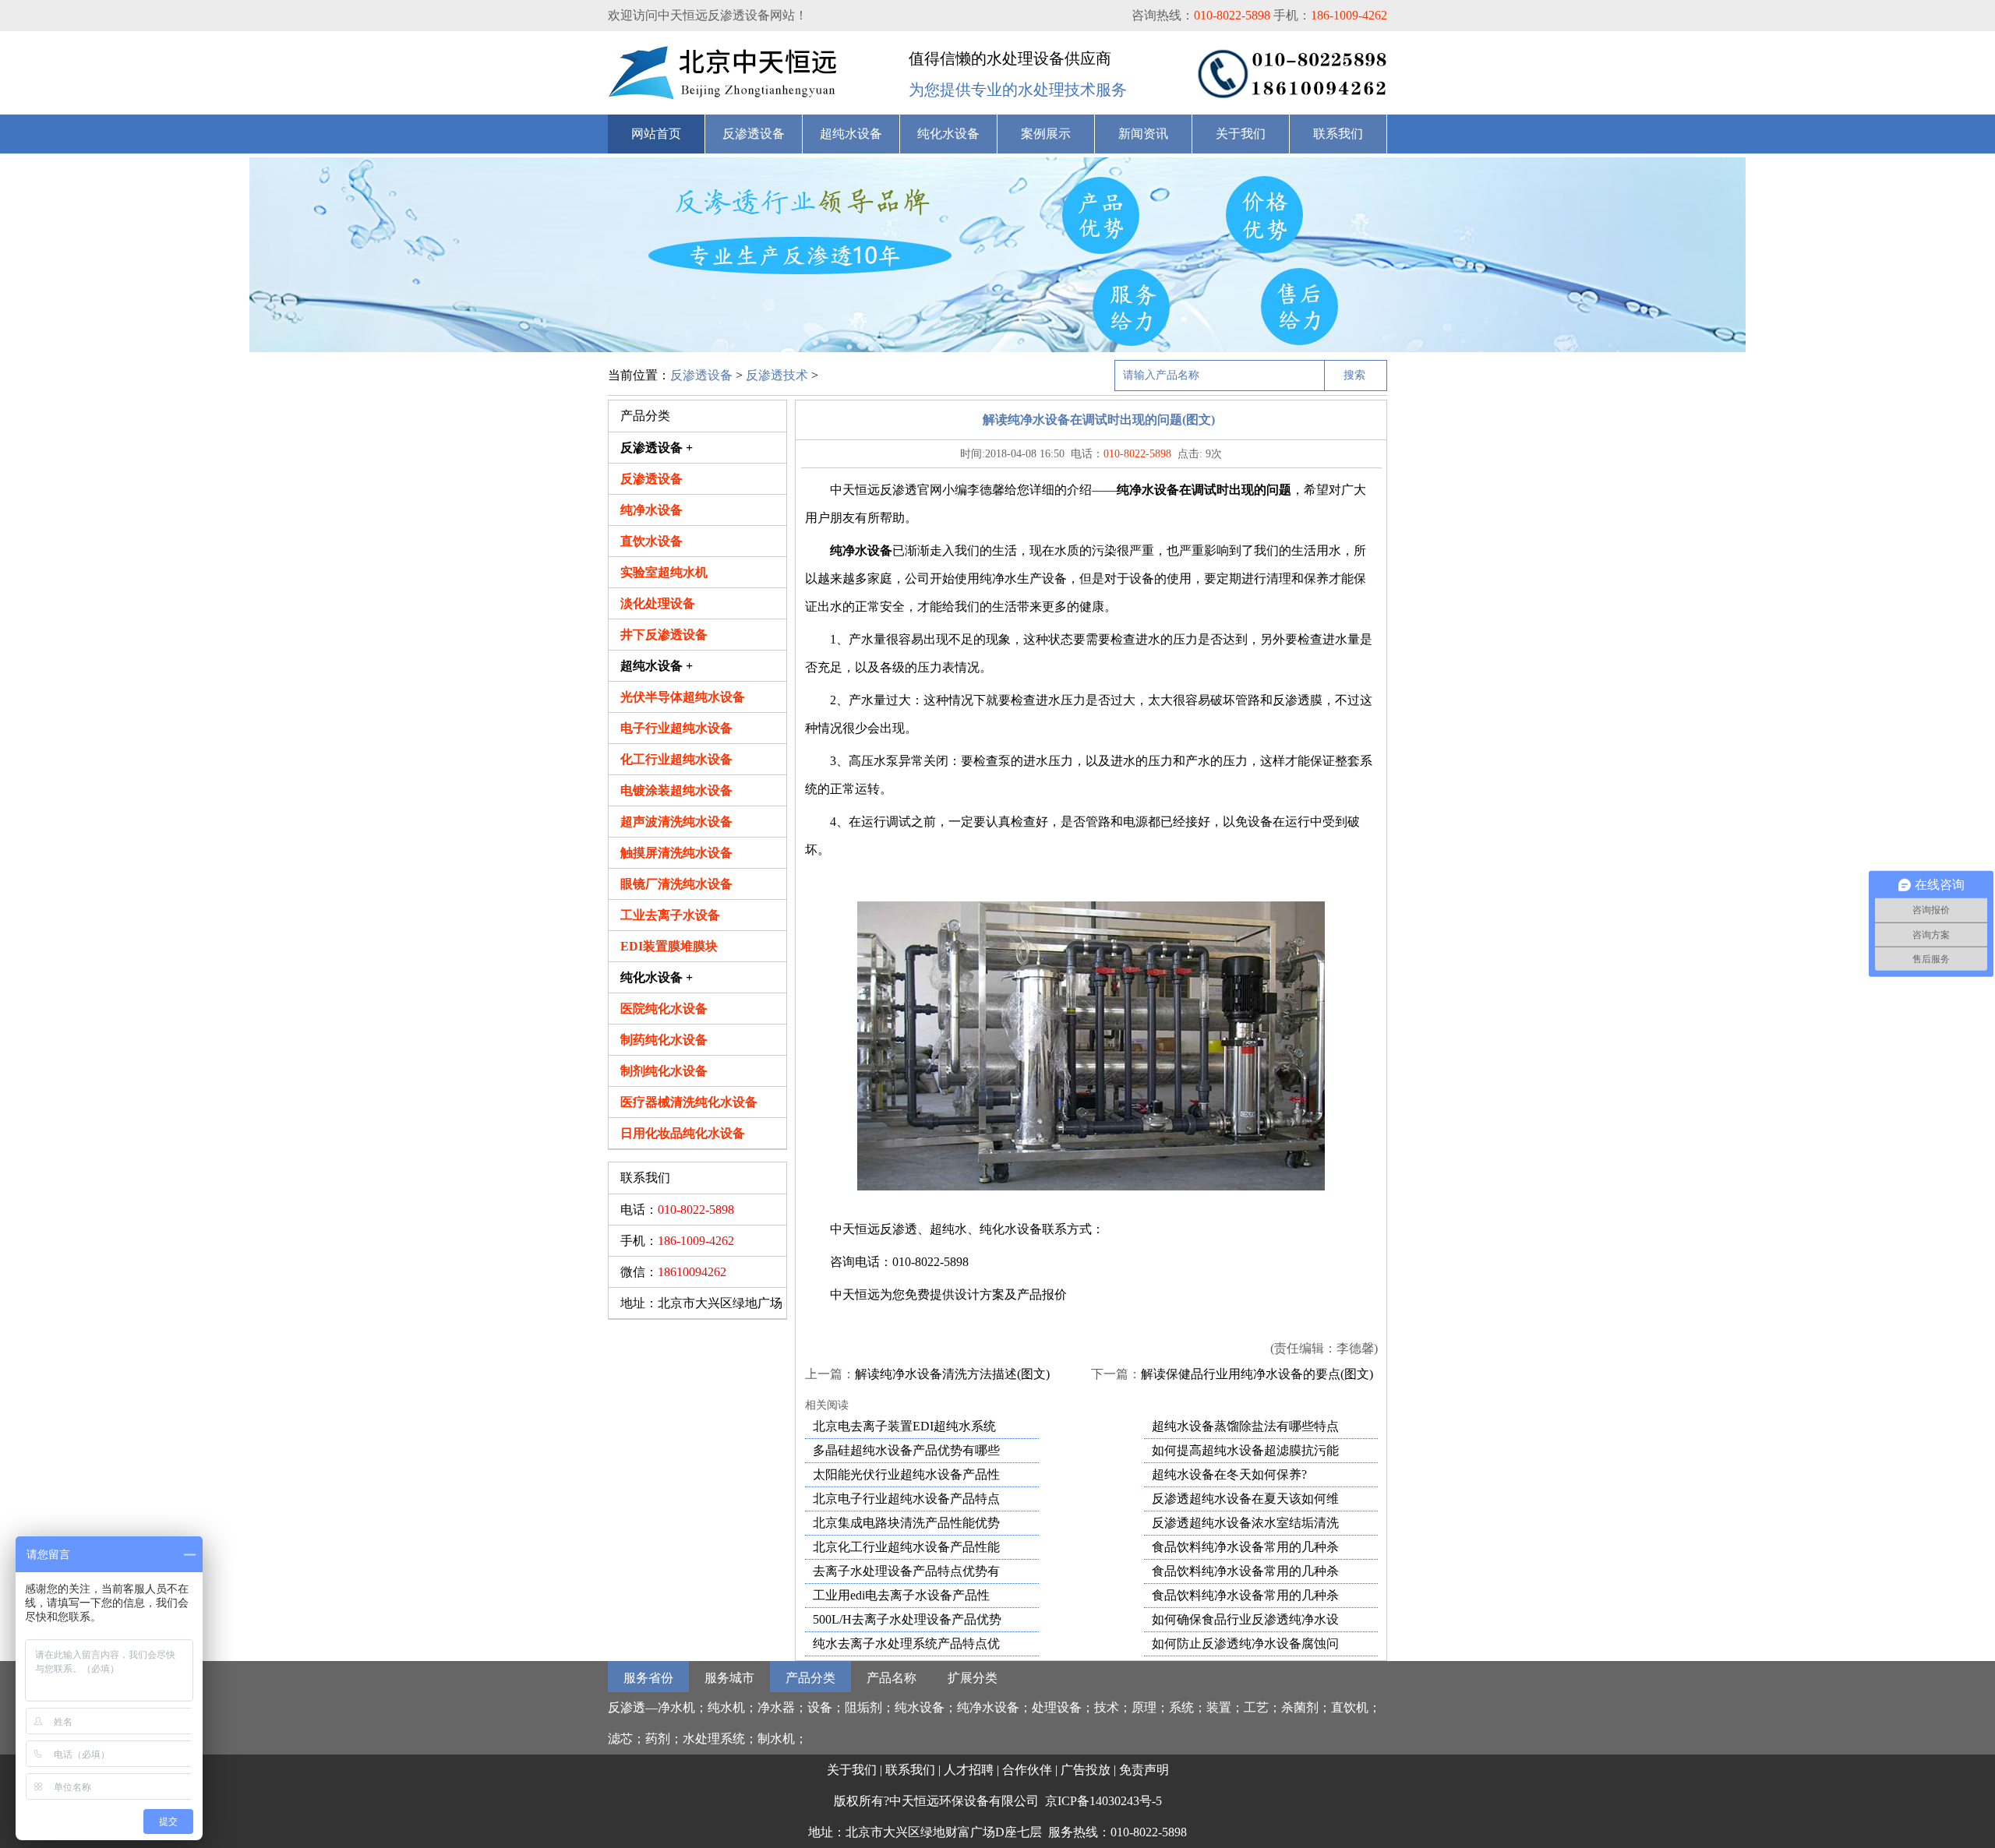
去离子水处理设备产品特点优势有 (906, 1571)
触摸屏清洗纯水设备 (676, 853)
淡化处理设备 (658, 603)
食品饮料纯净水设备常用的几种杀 (1245, 1547)
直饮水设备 (651, 541)
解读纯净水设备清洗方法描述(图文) (952, 1374)
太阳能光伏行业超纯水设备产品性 (906, 1474)
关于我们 (1241, 134)
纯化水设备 (948, 134)
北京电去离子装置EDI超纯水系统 (904, 1426)
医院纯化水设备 (664, 1009)
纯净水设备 (651, 510)
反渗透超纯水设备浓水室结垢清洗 (1245, 1523)
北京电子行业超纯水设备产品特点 (906, 1499)
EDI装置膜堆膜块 (669, 946)
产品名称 (892, 1678)
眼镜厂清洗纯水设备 (676, 884)
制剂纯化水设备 (664, 1071)
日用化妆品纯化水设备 (683, 1133)
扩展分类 (973, 1678)
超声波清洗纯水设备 (676, 822)
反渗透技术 (777, 375)
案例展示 (1046, 134)
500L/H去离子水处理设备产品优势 (907, 1619)
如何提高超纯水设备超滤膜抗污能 (1245, 1450)
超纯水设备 (851, 134)
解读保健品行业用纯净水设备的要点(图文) (1257, 1374)
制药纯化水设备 (664, 1040)
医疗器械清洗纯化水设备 (689, 1102)
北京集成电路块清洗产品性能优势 (906, 1523)
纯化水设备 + (657, 977)
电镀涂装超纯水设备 (676, 790)
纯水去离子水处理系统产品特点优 (906, 1643)
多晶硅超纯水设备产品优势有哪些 (906, 1450)
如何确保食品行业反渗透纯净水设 (1245, 1619)
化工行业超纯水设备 (676, 759)
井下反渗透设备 (664, 635)
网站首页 (656, 134)
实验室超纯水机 (664, 572)
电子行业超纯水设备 (676, 728)
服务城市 (729, 1678)
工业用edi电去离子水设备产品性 (901, 1595)
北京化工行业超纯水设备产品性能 (906, 1547)
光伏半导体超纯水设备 (683, 697)
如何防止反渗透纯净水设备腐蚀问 (1245, 1643)
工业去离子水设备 (670, 915)
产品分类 (810, 1678)
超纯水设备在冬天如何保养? (1229, 1474)
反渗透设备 (754, 134)
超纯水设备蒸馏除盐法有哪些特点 (1245, 1426)
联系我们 (1338, 134)
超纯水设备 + (657, 666)
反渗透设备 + (657, 448)
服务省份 (648, 1678)
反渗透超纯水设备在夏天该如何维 (1245, 1499)
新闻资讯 (1143, 134)
